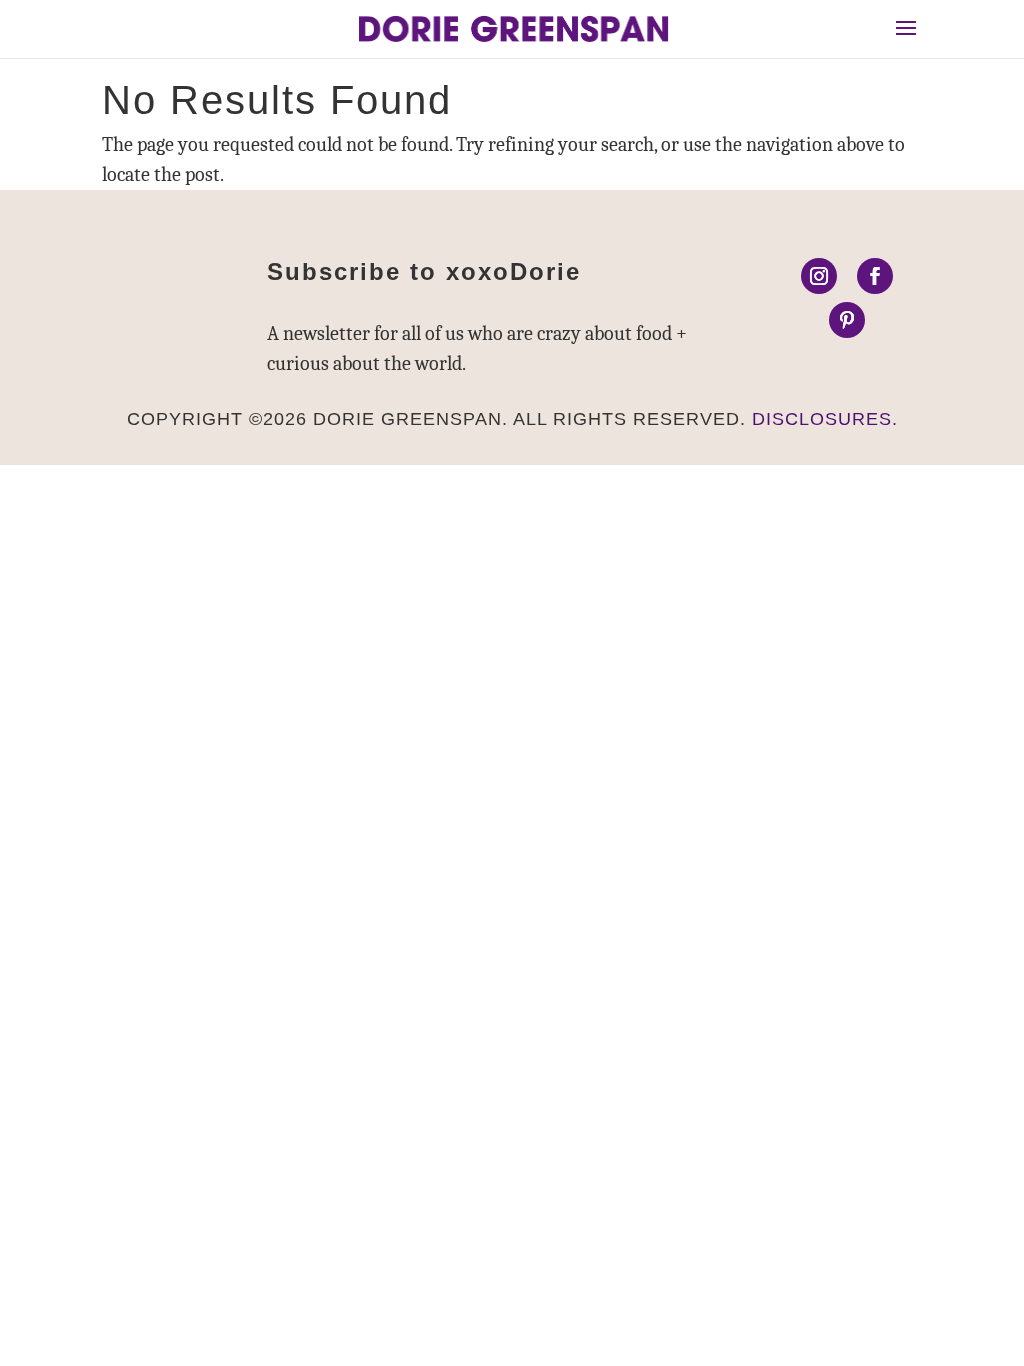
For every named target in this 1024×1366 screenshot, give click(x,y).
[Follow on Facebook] (875, 276)
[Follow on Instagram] (819, 276)
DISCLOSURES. (825, 419)
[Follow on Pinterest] (847, 320)
